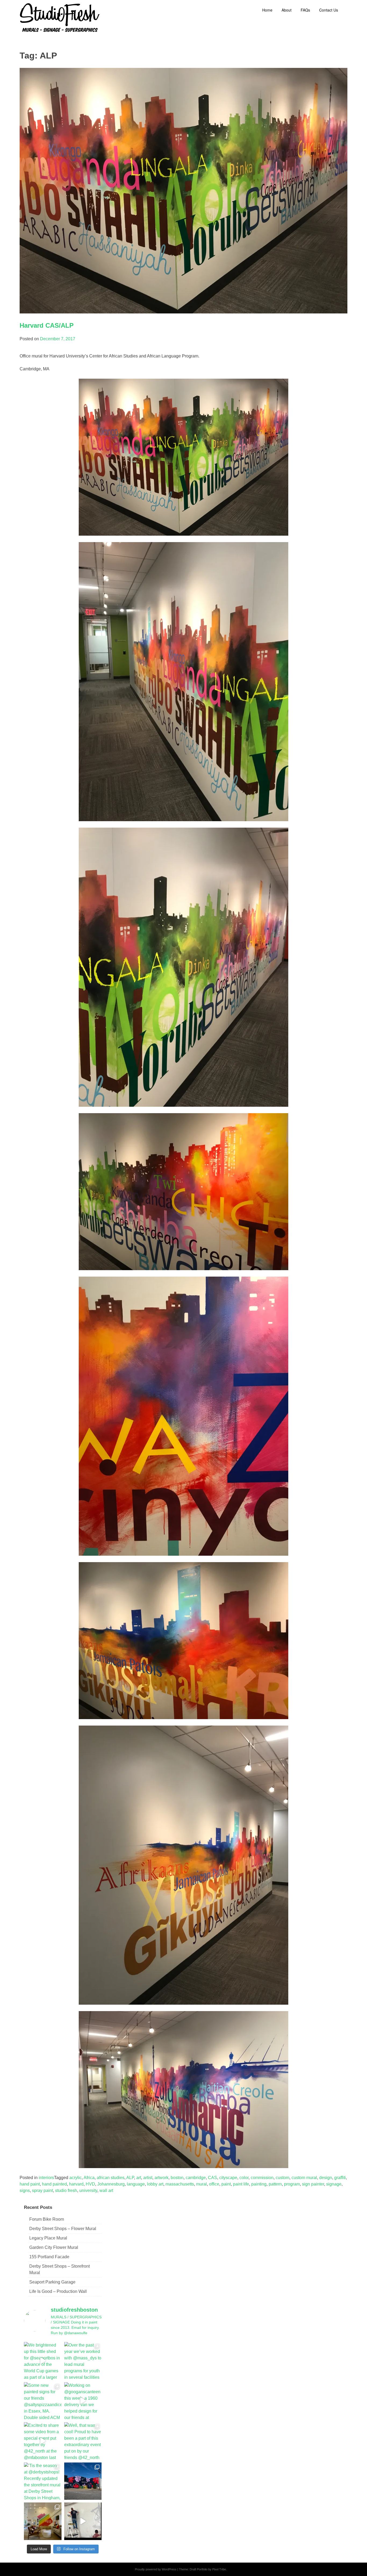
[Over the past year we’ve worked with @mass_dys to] (83, 2361)
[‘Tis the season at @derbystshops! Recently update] (43, 2481)
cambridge (196, 2178)
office (214, 2184)
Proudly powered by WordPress (156, 2569)
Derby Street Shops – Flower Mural (63, 2229)
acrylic (75, 2178)
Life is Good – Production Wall (58, 2291)
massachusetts (180, 2184)
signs (25, 2190)
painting (259, 2184)
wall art (106, 2190)
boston (177, 2178)
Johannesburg (111, 2184)
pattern (275, 2184)
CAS (213, 2178)
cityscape (228, 2178)
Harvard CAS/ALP (47, 325)
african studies (111, 2178)
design (326, 2178)
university (88, 2190)
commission (262, 2178)
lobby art (155, 2184)
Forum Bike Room (47, 2219)
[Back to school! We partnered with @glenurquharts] (43, 2521)
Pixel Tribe (219, 2569)
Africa (89, 2178)
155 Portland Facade (49, 2257)
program (292, 2184)
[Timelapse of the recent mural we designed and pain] (83, 2521)
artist (148, 2178)
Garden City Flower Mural (54, 2247)
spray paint (42, 2190)
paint (226, 2184)
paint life (241, 2184)
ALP (130, 2178)
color (244, 2178)
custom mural (304, 2178)
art (139, 2178)
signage (334, 2184)
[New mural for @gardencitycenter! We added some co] (83, 2481)
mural (202, 2184)
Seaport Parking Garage (52, 2282)
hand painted (54, 2184)
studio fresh (66, 2190)
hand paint (30, 2184)
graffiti (340, 2178)
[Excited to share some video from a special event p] (43, 2441)
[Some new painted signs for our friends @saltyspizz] (43, 2401)
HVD (90, 2184)
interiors (46, 2178)
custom (283, 2178)
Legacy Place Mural (48, 2238)
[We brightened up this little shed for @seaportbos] (43, 2361)
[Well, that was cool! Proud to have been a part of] (83, 2441)
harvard (76, 2184)
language (136, 2184)
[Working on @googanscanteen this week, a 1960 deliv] (83, 2401)
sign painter (313, 2184)
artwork (161, 2178)
